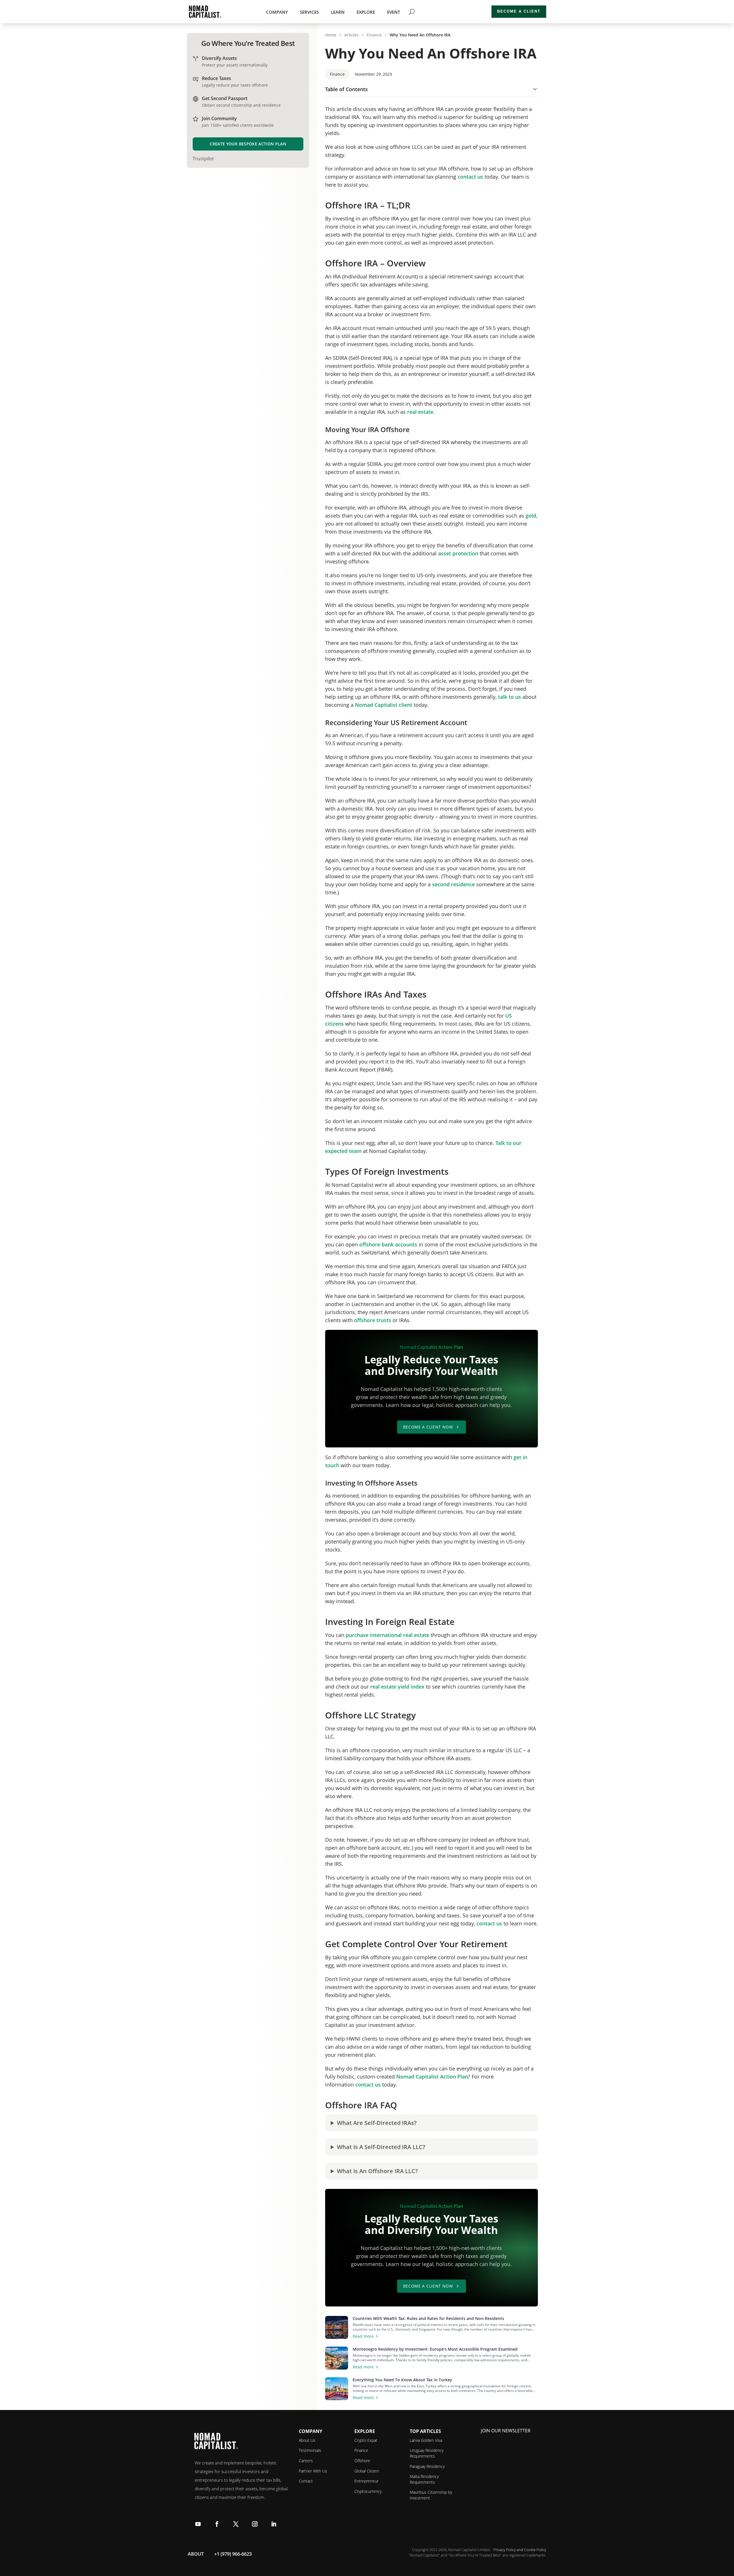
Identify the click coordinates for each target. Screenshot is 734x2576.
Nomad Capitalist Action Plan (432, 2077)
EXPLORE (366, 12)
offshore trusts (373, 1320)
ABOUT (196, 2554)
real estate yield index (397, 1687)
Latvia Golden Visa (426, 2440)
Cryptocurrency (368, 2491)
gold (531, 516)
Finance (374, 35)
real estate (420, 412)
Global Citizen (367, 2471)
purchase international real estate (388, 1635)
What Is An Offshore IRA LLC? (377, 2171)
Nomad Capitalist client (384, 705)
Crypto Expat (366, 2440)
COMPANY (277, 12)
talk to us (509, 697)
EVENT (394, 12)
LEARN (338, 12)
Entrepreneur (366, 2481)
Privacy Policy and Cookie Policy (520, 2550)
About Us (307, 2440)
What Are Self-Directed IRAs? (377, 2123)
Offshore (362, 2461)
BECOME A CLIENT (519, 11)
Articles (352, 35)
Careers (306, 2461)
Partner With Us (313, 2471)
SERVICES (309, 12)
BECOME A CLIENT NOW (428, 1427)
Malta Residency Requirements (424, 2479)
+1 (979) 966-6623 (233, 2554)
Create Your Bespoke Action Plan (248, 144)
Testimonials (310, 2450)
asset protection (458, 553)
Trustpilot (203, 159)
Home (331, 35)
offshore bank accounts (388, 1244)
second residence (453, 884)
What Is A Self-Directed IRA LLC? (381, 2147)
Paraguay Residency (427, 2466)
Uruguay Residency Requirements (427, 2453)
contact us (470, 177)
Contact (306, 2481)
